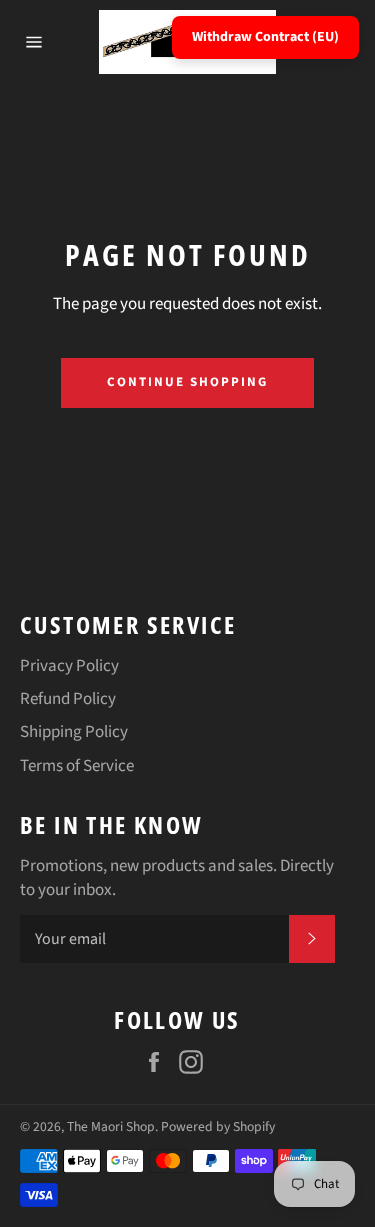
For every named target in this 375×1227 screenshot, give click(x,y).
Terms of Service (77, 766)
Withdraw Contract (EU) (265, 37)
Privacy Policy (69, 666)
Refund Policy (68, 699)
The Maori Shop (111, 1126)
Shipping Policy (74, 732)
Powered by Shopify (218, 1126)
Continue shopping (187, 382)
